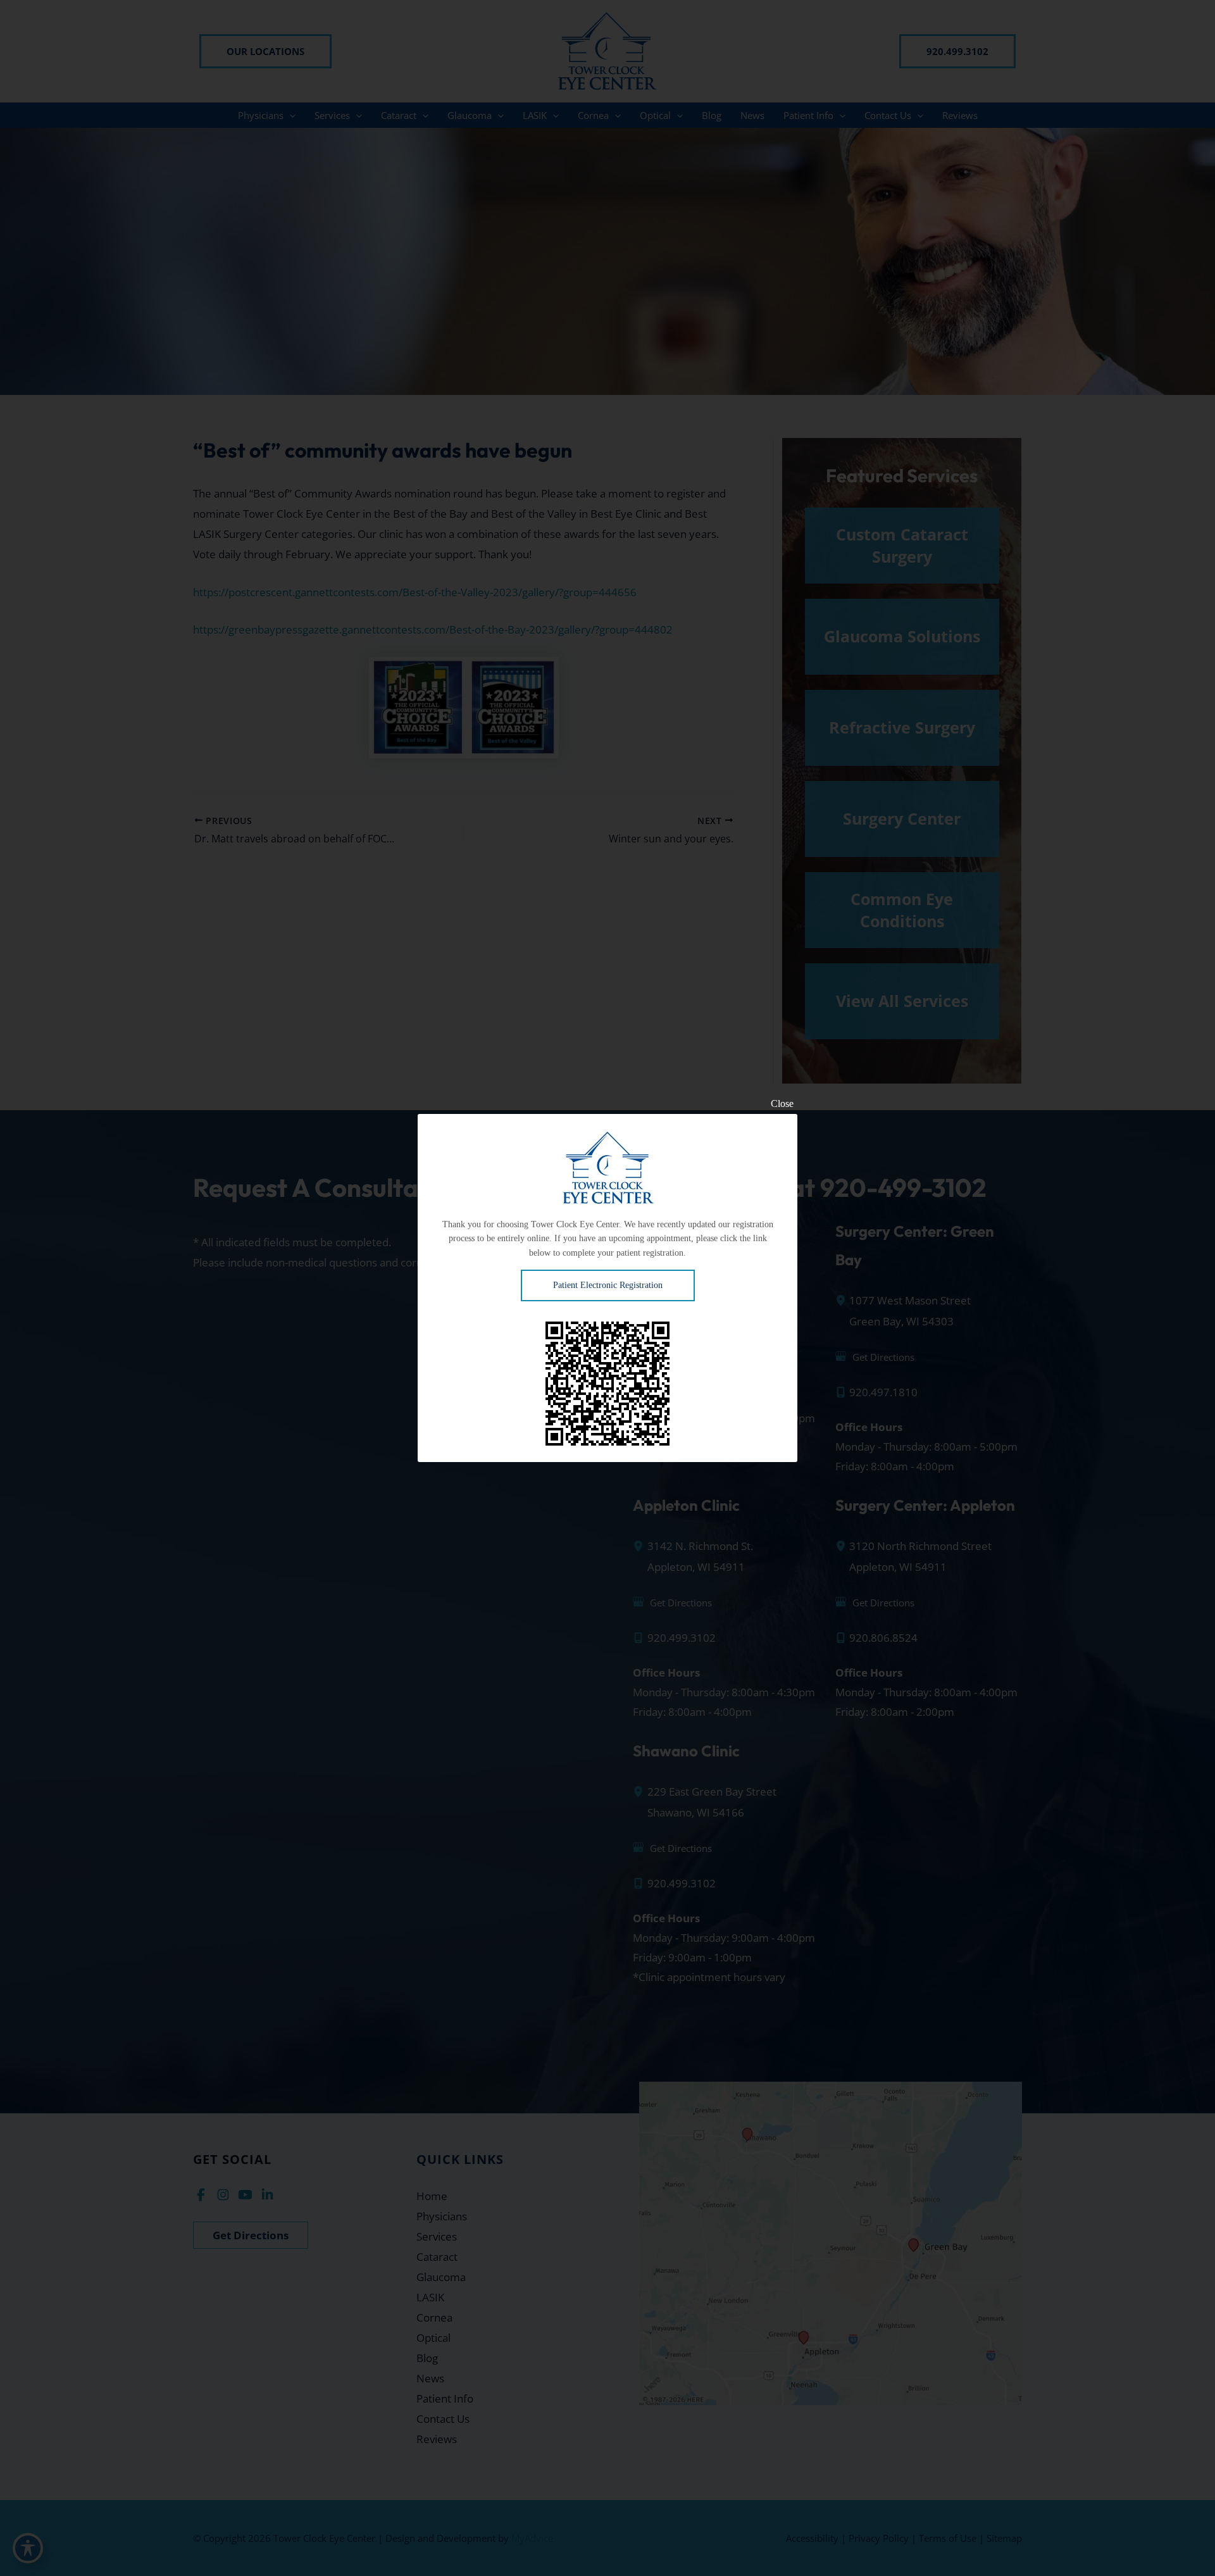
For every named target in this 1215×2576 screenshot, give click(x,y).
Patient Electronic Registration (608, 1285)
